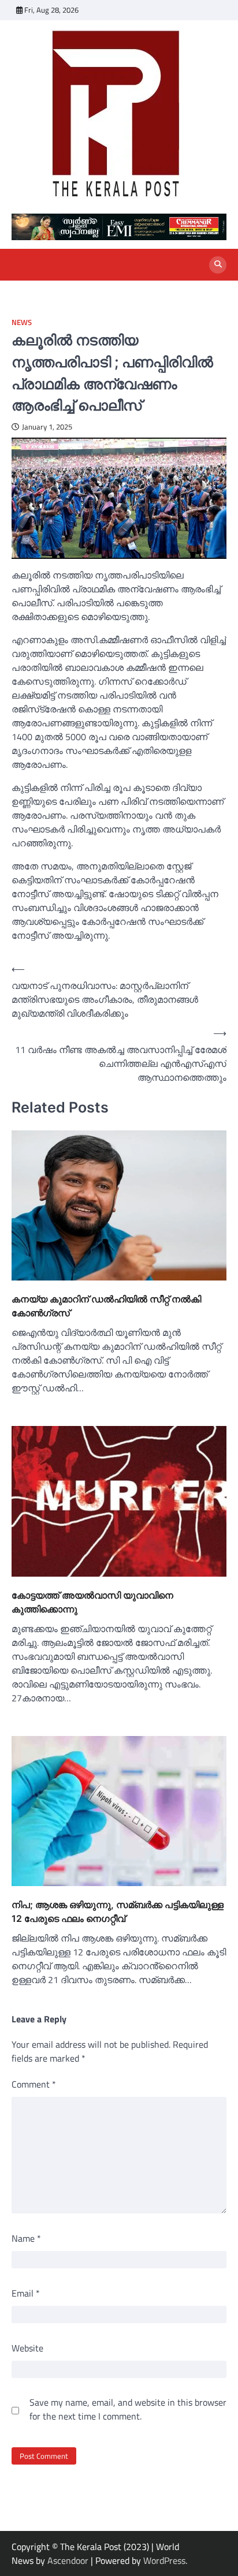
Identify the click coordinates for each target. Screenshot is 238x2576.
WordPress (164, 2560)
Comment (34, 2084)
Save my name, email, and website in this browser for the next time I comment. (128, 2409)
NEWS (22, 322)
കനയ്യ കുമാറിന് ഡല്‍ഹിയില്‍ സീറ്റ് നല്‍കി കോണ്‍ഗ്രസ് (106, 1306)
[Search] (218, 265)
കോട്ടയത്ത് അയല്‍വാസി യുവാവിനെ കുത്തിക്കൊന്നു (92, 1602)
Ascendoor (68, 2560)
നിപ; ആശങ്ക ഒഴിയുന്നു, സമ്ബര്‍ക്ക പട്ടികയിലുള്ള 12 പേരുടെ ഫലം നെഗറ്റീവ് (118, 1912)
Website (27, 2348)
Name (26, 2238)
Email (26, 2293)
